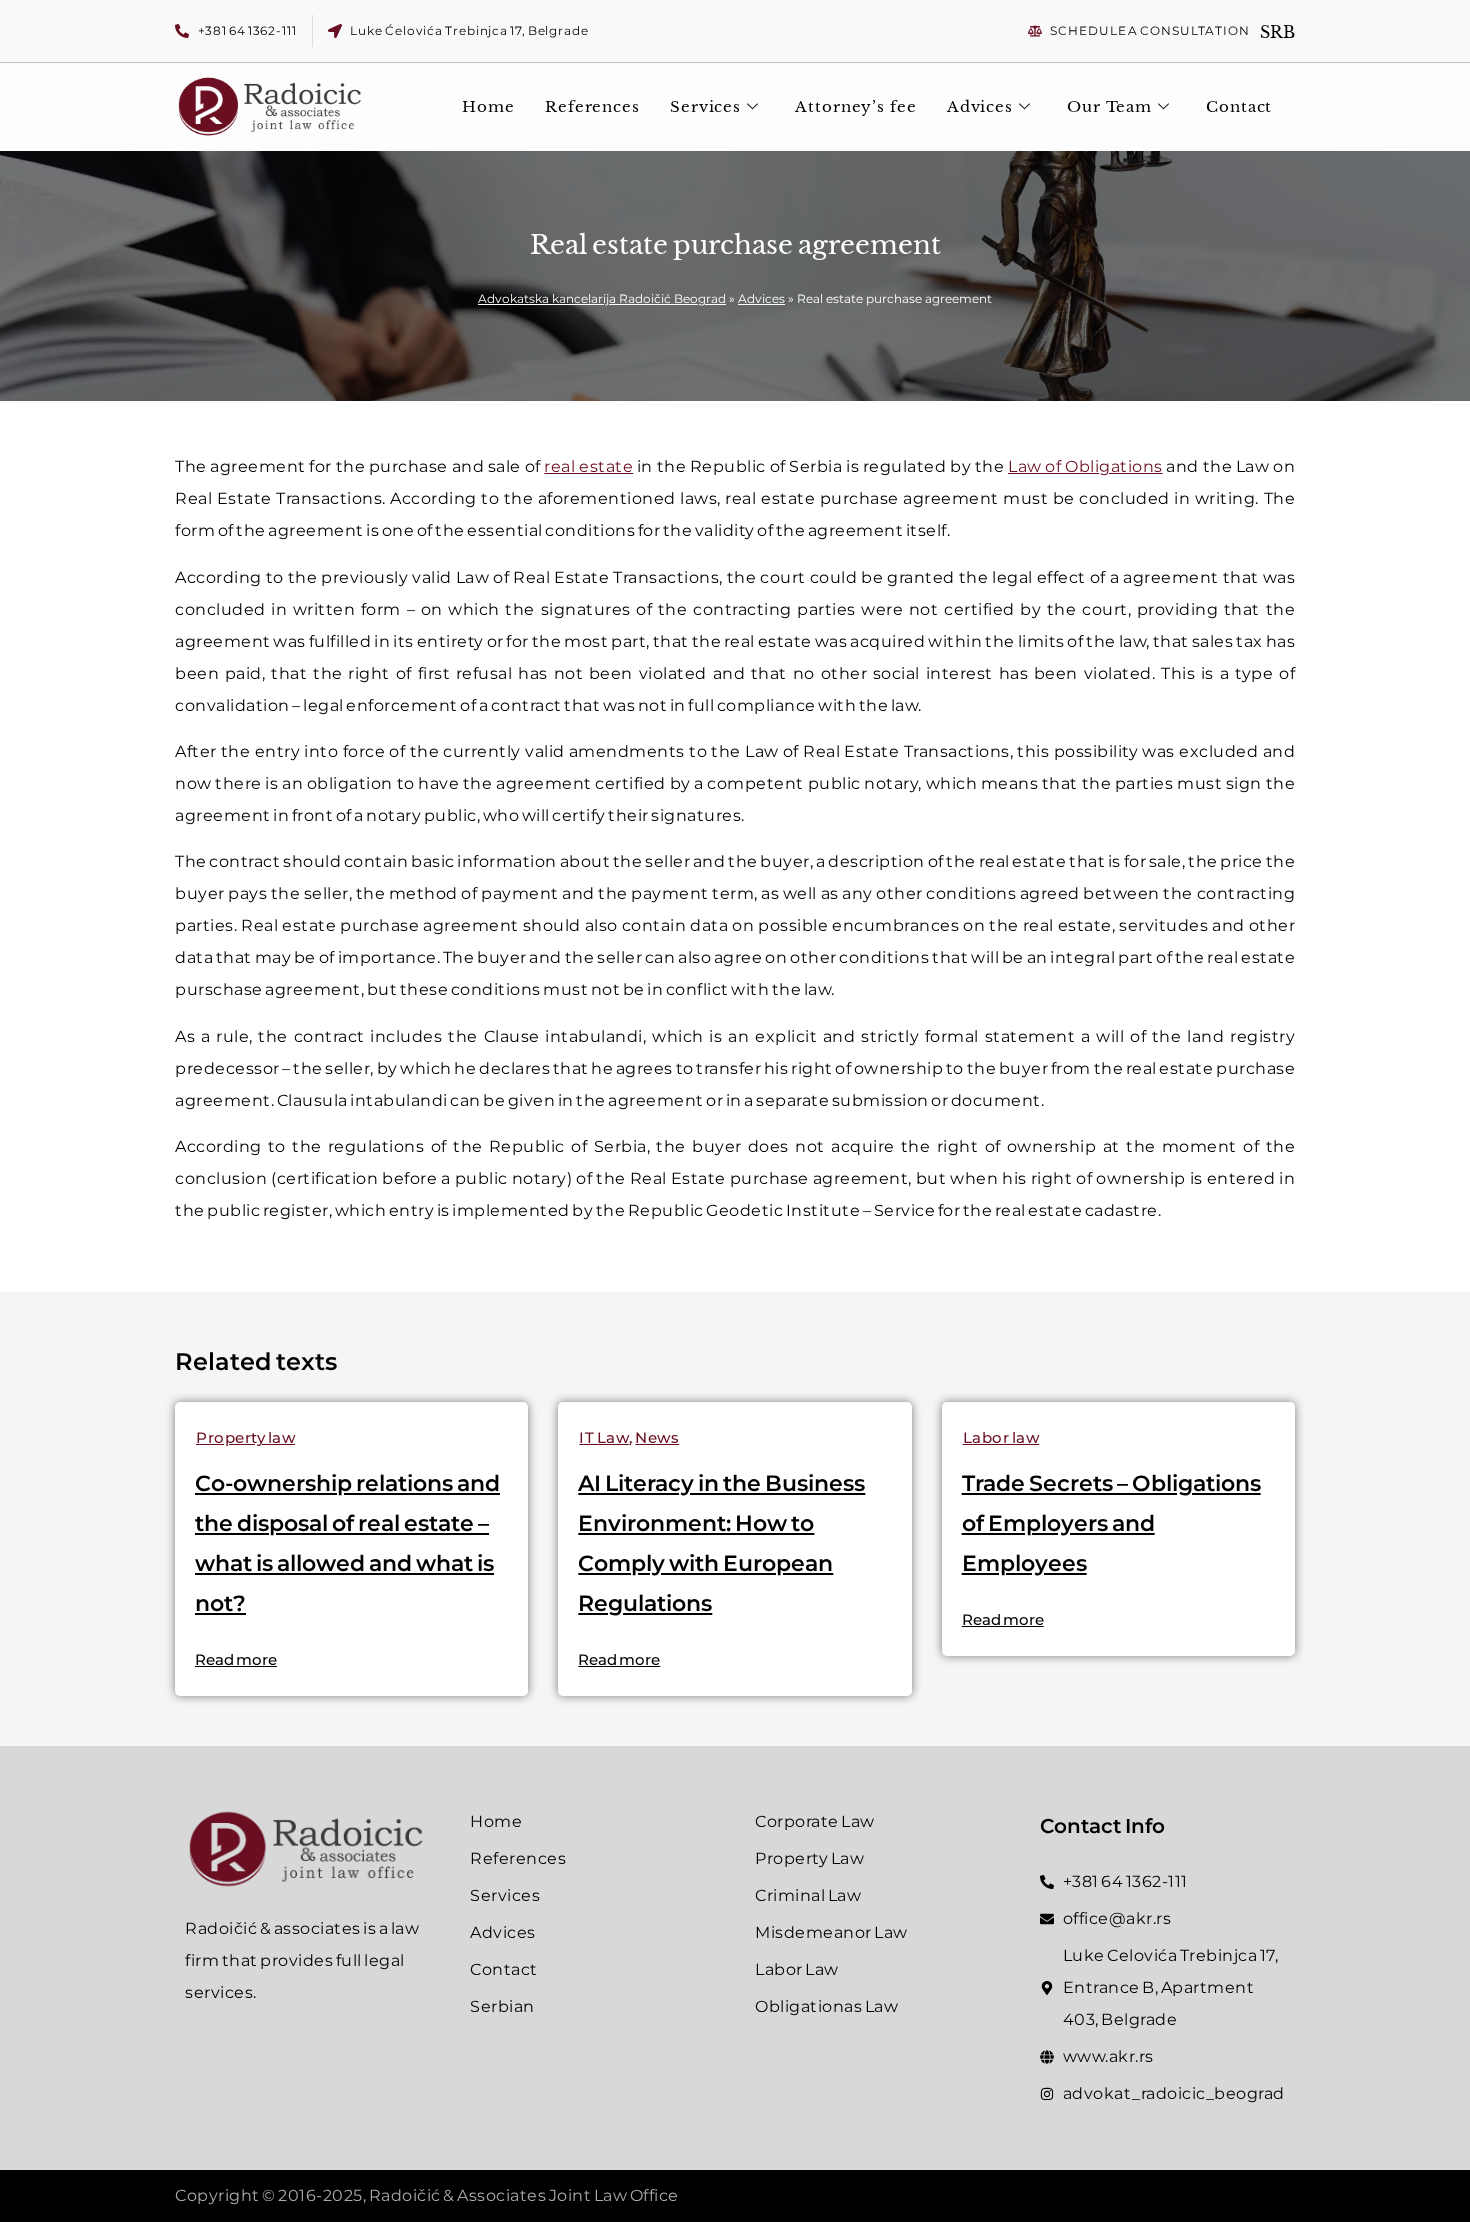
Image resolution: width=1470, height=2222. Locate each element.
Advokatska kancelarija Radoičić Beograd (602, 298)
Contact (1239, 106)
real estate (588, 466)
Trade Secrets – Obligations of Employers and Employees (1111, 1523)
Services (705, 106)
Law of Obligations (1085, 466)
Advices (980, 106)
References (592, 106)
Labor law (1001, 1437)
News (657, 1437)
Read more (236, 1659)
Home (488, 106)
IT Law (604, 1437)
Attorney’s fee (856, 106)
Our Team (1109, 106)
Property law (245, 1437)
